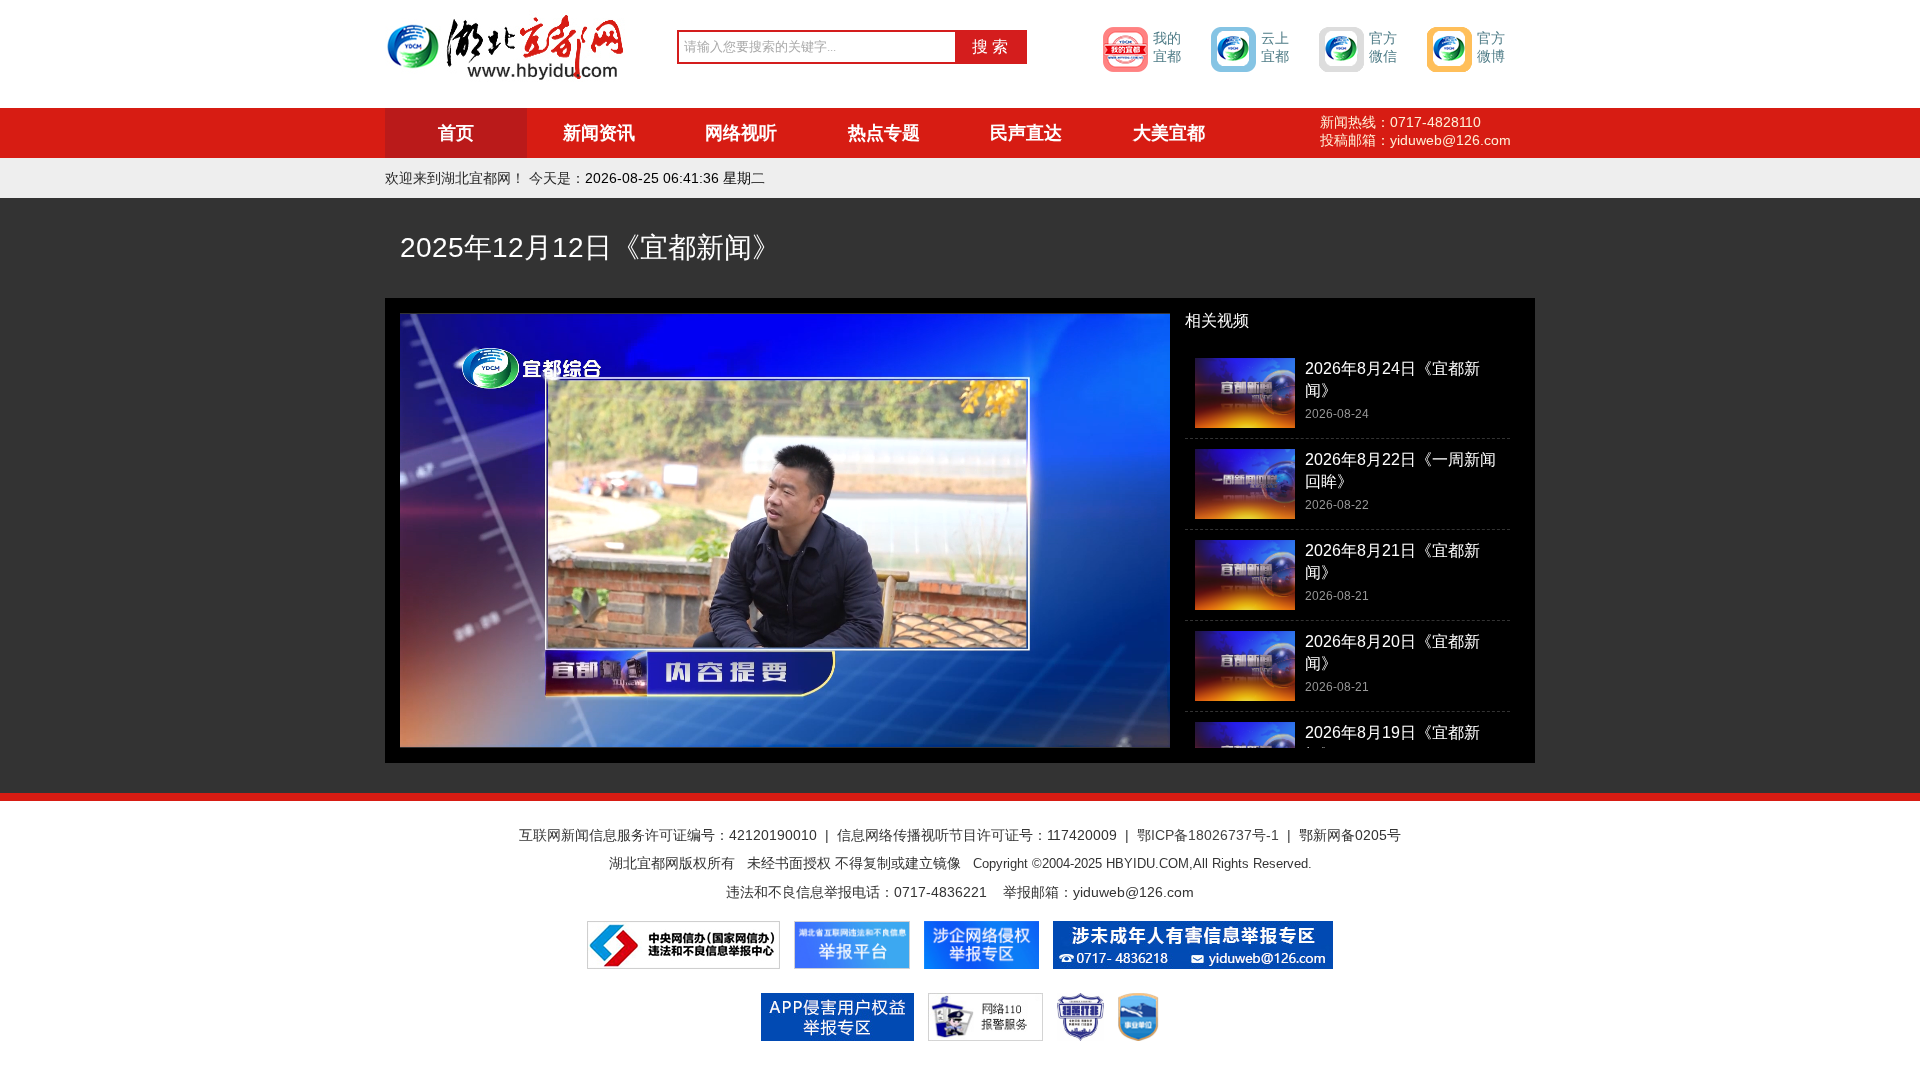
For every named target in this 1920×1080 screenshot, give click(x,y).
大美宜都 (1169, 133)
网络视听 (741, 133)
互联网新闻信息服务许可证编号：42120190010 (668, 835)
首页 (456, 133)
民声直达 (1026, 133)
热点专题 (884, 133)
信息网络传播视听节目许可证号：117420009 (977, 835)
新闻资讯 (599, 133)
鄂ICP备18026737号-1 (1208, 835)
